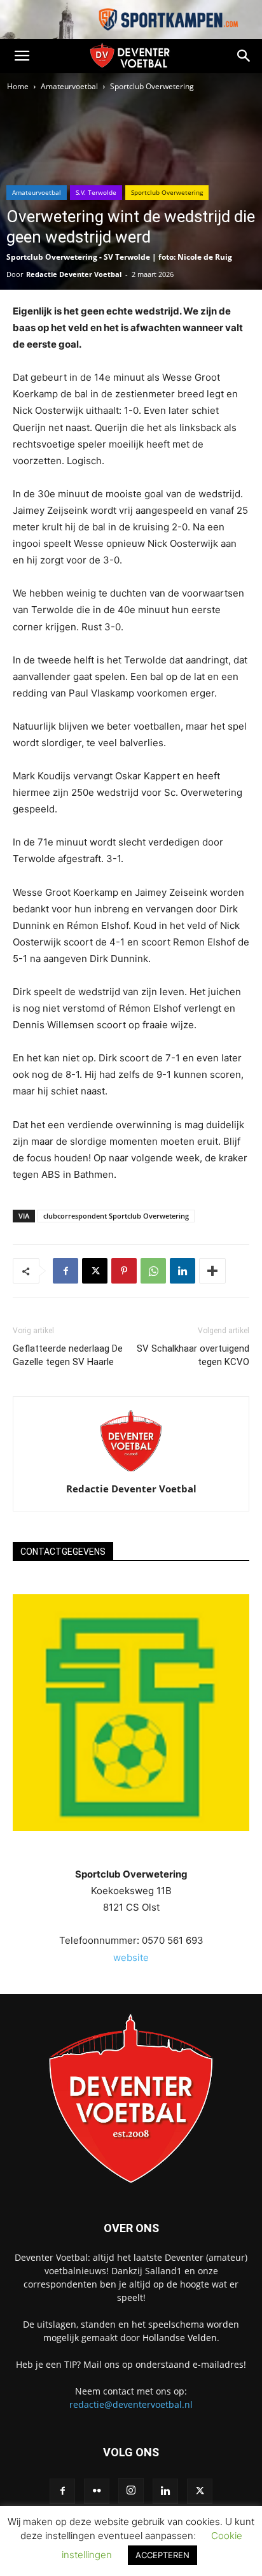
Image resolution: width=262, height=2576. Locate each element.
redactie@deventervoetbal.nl (131, 2404)
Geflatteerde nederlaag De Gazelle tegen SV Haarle (68, 1355)
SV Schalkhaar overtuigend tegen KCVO (193, 1355)
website (131, 1957)
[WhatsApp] (153, 1271)
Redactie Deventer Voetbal (74, 274)
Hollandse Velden (180, 2338)
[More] (212, 1271)
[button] (22, 56)
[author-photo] (131, 1471)
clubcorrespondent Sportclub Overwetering (116, 1216)
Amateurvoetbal (69, 86)
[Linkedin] (183, 1271)
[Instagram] (131, 2491)
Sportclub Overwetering (152, 86)
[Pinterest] (124, 1271)
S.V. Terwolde (96, 192)
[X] (95, 1271)
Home (18, 86)
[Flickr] (97, 2491)
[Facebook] (65, 1271)
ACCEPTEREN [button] (162, 2555)
